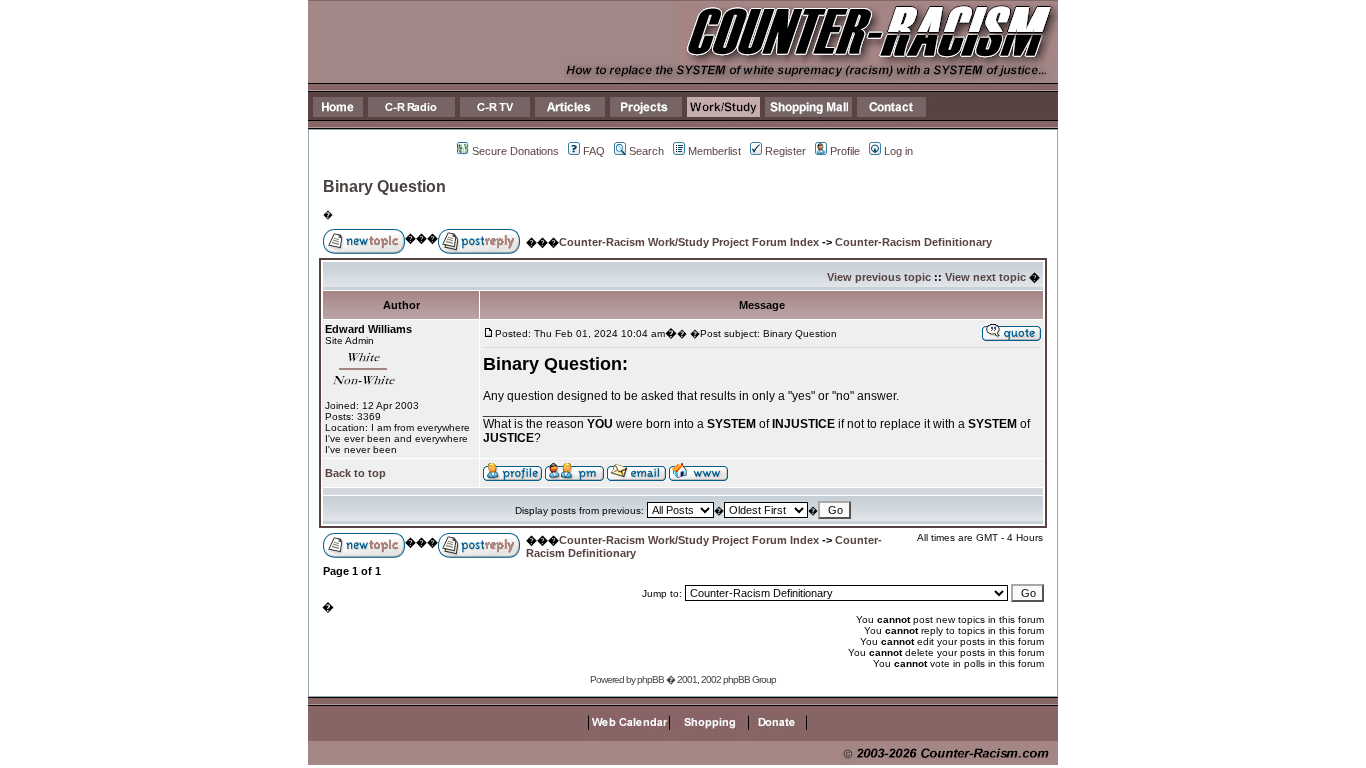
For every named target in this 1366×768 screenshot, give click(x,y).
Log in (898, 151)
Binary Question (384, 186)
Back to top (355, 473)
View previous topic (879, 277)
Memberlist (714, 151)
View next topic (985, 277)
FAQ (594, 151)
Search (646, 151)
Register (785, 151)
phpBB (650, 679)
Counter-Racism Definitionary (913, 242)
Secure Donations (515, 151)
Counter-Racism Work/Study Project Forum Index (689, 242)
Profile (845, 151)
